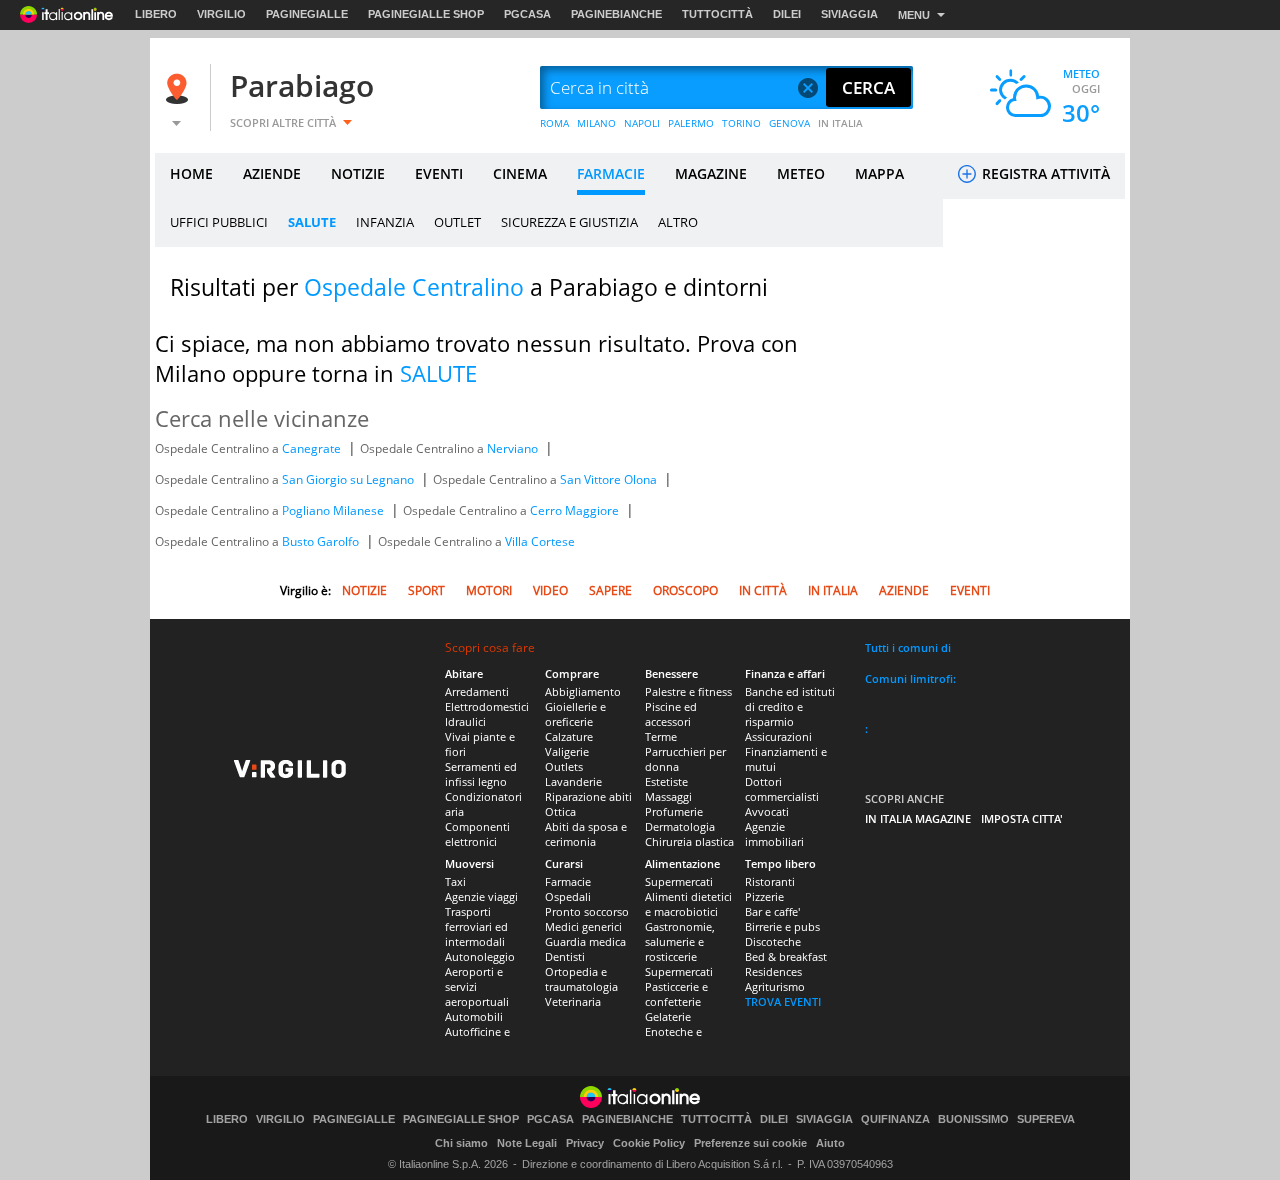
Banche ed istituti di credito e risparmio (790, 706)
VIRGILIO (221, 14)
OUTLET (457, 222)
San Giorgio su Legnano (349, 479)
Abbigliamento (583, 691)
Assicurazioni (778, 736)
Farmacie (568, 881)
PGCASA (527, 14)
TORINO (741, 123)
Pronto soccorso (587, 911)
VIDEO (550, 590)
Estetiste (666, 781)
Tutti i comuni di (908, 647)
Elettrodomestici (487, 706)
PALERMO (691, 123)
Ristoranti (770, 881)
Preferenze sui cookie (750, 1143)
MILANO (596, 123)
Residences (773, 971)
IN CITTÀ (763, 590)
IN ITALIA (840, 123)
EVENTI (439, 173)
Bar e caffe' (772, 911)
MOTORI (489, 590)
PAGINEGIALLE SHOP (426, 14)
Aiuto (830, 1143)
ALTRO (678, 222)
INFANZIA (385, 222)
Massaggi (668, 796)
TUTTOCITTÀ (717, 14)
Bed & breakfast (786, 956)
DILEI (787, 14)
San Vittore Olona (610, 479)
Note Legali (527, 1143)
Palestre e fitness (688, 691)
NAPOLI (642, 123)
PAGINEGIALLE (307, 14)
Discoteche (773, 941)
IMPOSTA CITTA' (1022, 818)
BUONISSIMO (973, 1119)
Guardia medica (585, 941)
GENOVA (789, 123)
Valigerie (567, 751)
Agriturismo (775, 986)
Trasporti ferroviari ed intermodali (476, 926)
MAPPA (879, 173)
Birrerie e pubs (782, 926)
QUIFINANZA (895, 1119)
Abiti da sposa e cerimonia (586, 834)
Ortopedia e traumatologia (581, 979)
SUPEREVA (1046, 1119)
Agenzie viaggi (481, 896)
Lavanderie (573, 781)
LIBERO (156, 14)
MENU (914, 15)
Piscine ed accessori (671, 714)
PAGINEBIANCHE (616, 14)
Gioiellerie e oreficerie (575, 714)
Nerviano (514, 448)
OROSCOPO (685, 590)
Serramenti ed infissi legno (481, 774)
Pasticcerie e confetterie (676, 994)
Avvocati (767, 811)
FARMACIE (611, 173)
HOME (191, 173)
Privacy (585, 1143)
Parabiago (302, 85)
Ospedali (568, 896)
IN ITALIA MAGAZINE (918, 818)
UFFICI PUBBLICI (219, 222)
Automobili (474, 1016)
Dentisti (565, 956)
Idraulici (465, 721)
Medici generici (583, 926)
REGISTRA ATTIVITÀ (1044, 173)
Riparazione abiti (588, 796)
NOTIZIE (358, 173)
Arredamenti (477, 691)
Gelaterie (668, 1016)
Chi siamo (461, 1143)
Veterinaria (573, 1001)
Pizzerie (764, 896)
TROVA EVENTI (783, 1001)
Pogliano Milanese (334, 510)
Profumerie (674, 811)
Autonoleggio (480, 956)
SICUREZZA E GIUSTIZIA (569, 222)
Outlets (564, 766)
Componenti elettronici (477, 834)
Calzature (569, 736)
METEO (801, 173)
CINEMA (520, 173)
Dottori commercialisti (782, 789)
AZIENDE (272, 173)
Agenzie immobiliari (774, 834)
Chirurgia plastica (689, 841)
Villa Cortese (540, 541)
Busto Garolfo (322, 541)
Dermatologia (680, 826)
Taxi (455, 881)
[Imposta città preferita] (180, 88)
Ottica (560, 811)
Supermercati (679, 881)
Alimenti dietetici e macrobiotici (688, 904)
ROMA (554, 123)
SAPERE (610, 590)
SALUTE (312, 222)
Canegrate (313, 448)
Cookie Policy (649, 1143)
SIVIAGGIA (849, 14)
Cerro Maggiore (576, 510)
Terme (661, 736)
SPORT (426, 590)
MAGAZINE (711, 173)
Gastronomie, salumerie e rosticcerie (680, 941)
